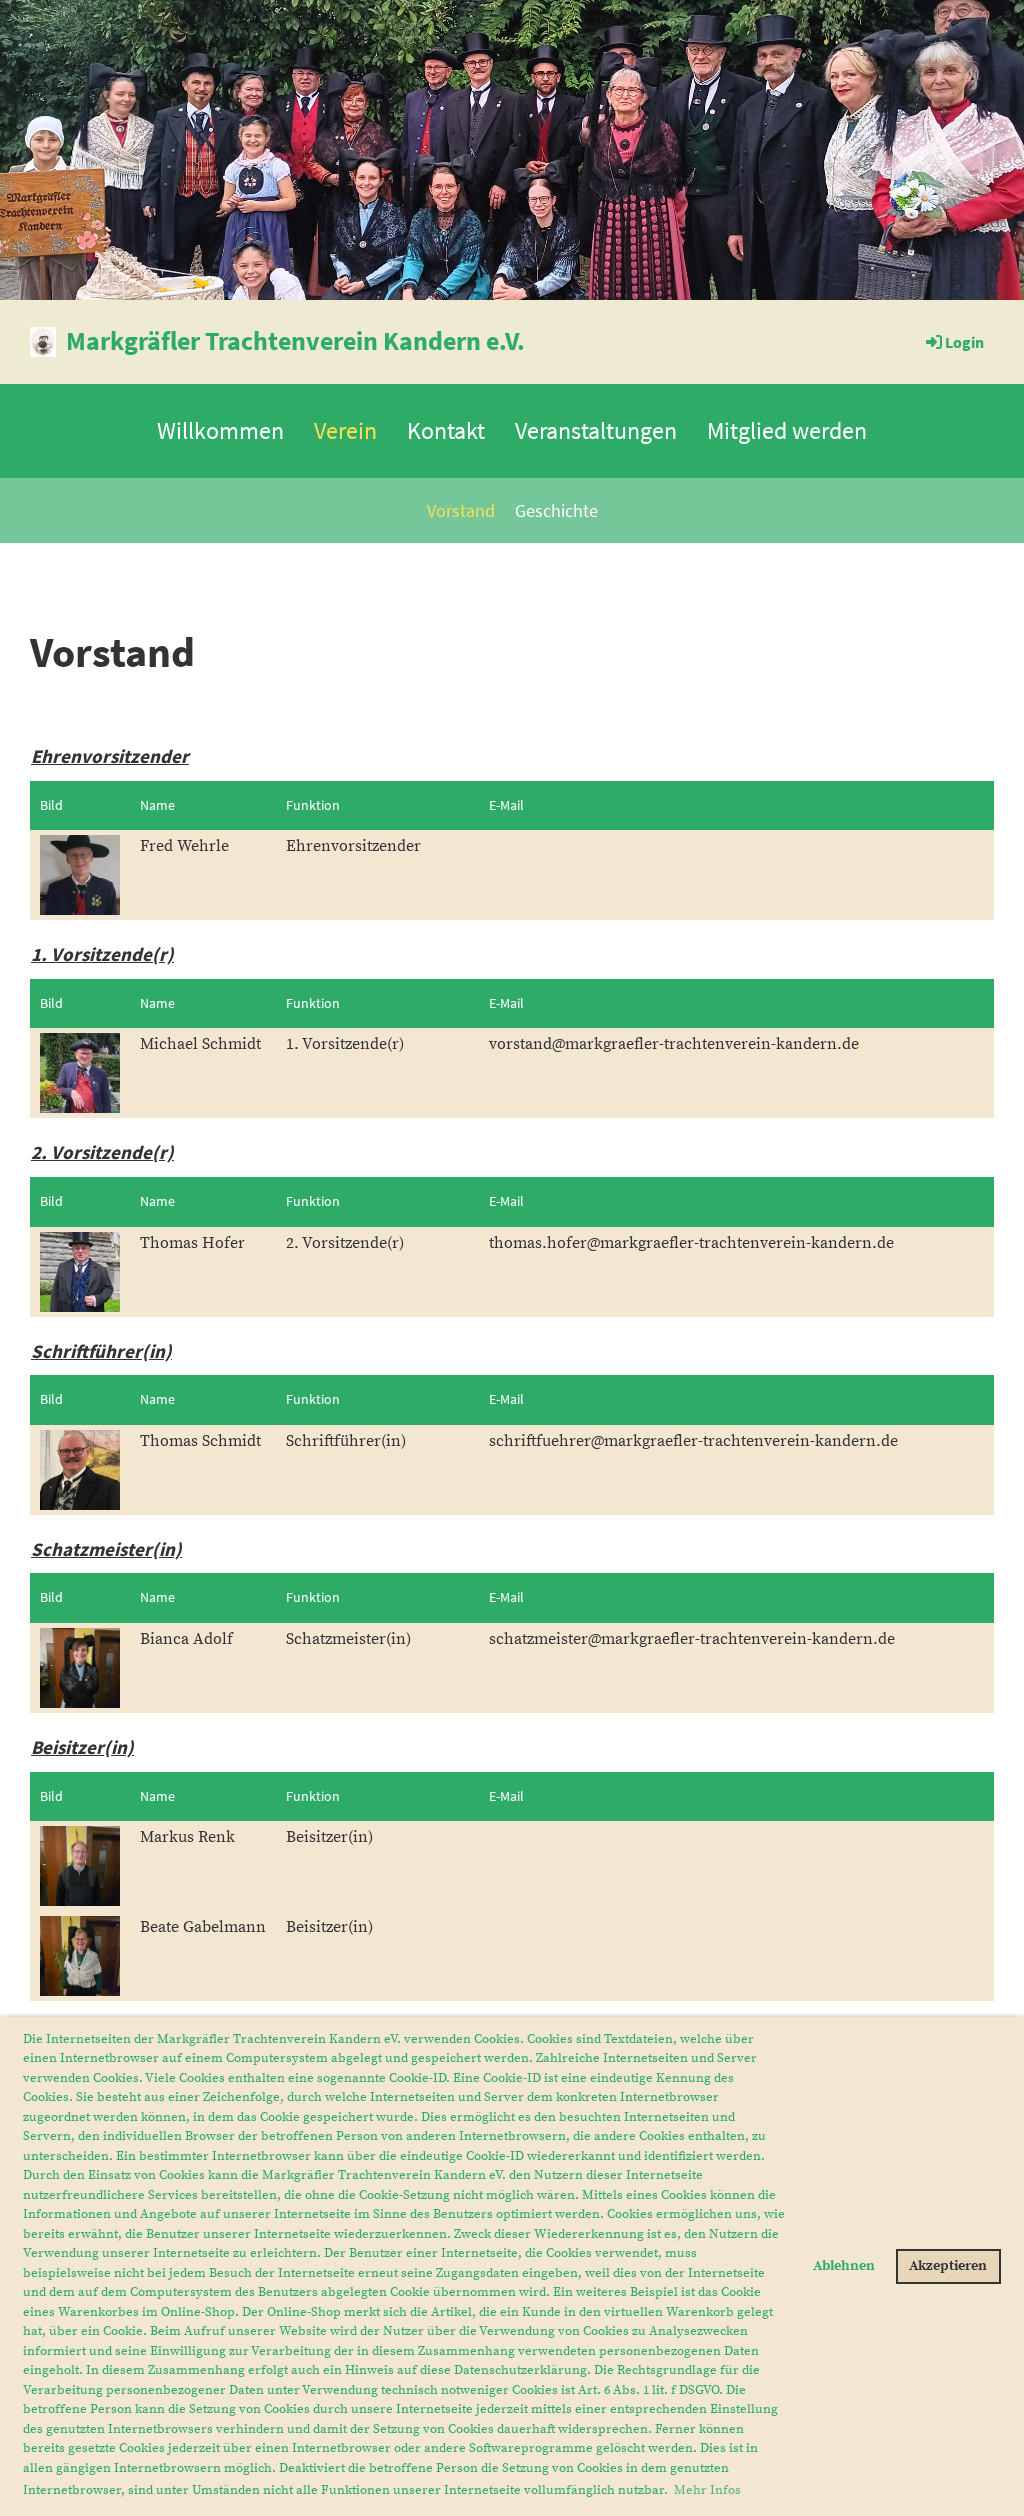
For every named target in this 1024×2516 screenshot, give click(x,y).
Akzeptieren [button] (948, 2266)
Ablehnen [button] (844, 2266)
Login (964, 342)
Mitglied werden (787, 430)
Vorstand (461, 510)
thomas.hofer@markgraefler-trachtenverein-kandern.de (691, 1243)
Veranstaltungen (596, 430)
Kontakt (446, 430)
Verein (345, 430)
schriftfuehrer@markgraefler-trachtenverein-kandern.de (693, 1441)
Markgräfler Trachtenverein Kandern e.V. (295, 340)
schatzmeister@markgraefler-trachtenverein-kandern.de (692, 1639)
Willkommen (220, 430)
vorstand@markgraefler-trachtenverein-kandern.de (674, 1044)
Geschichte (556, 510)
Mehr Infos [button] (707, 2490)
